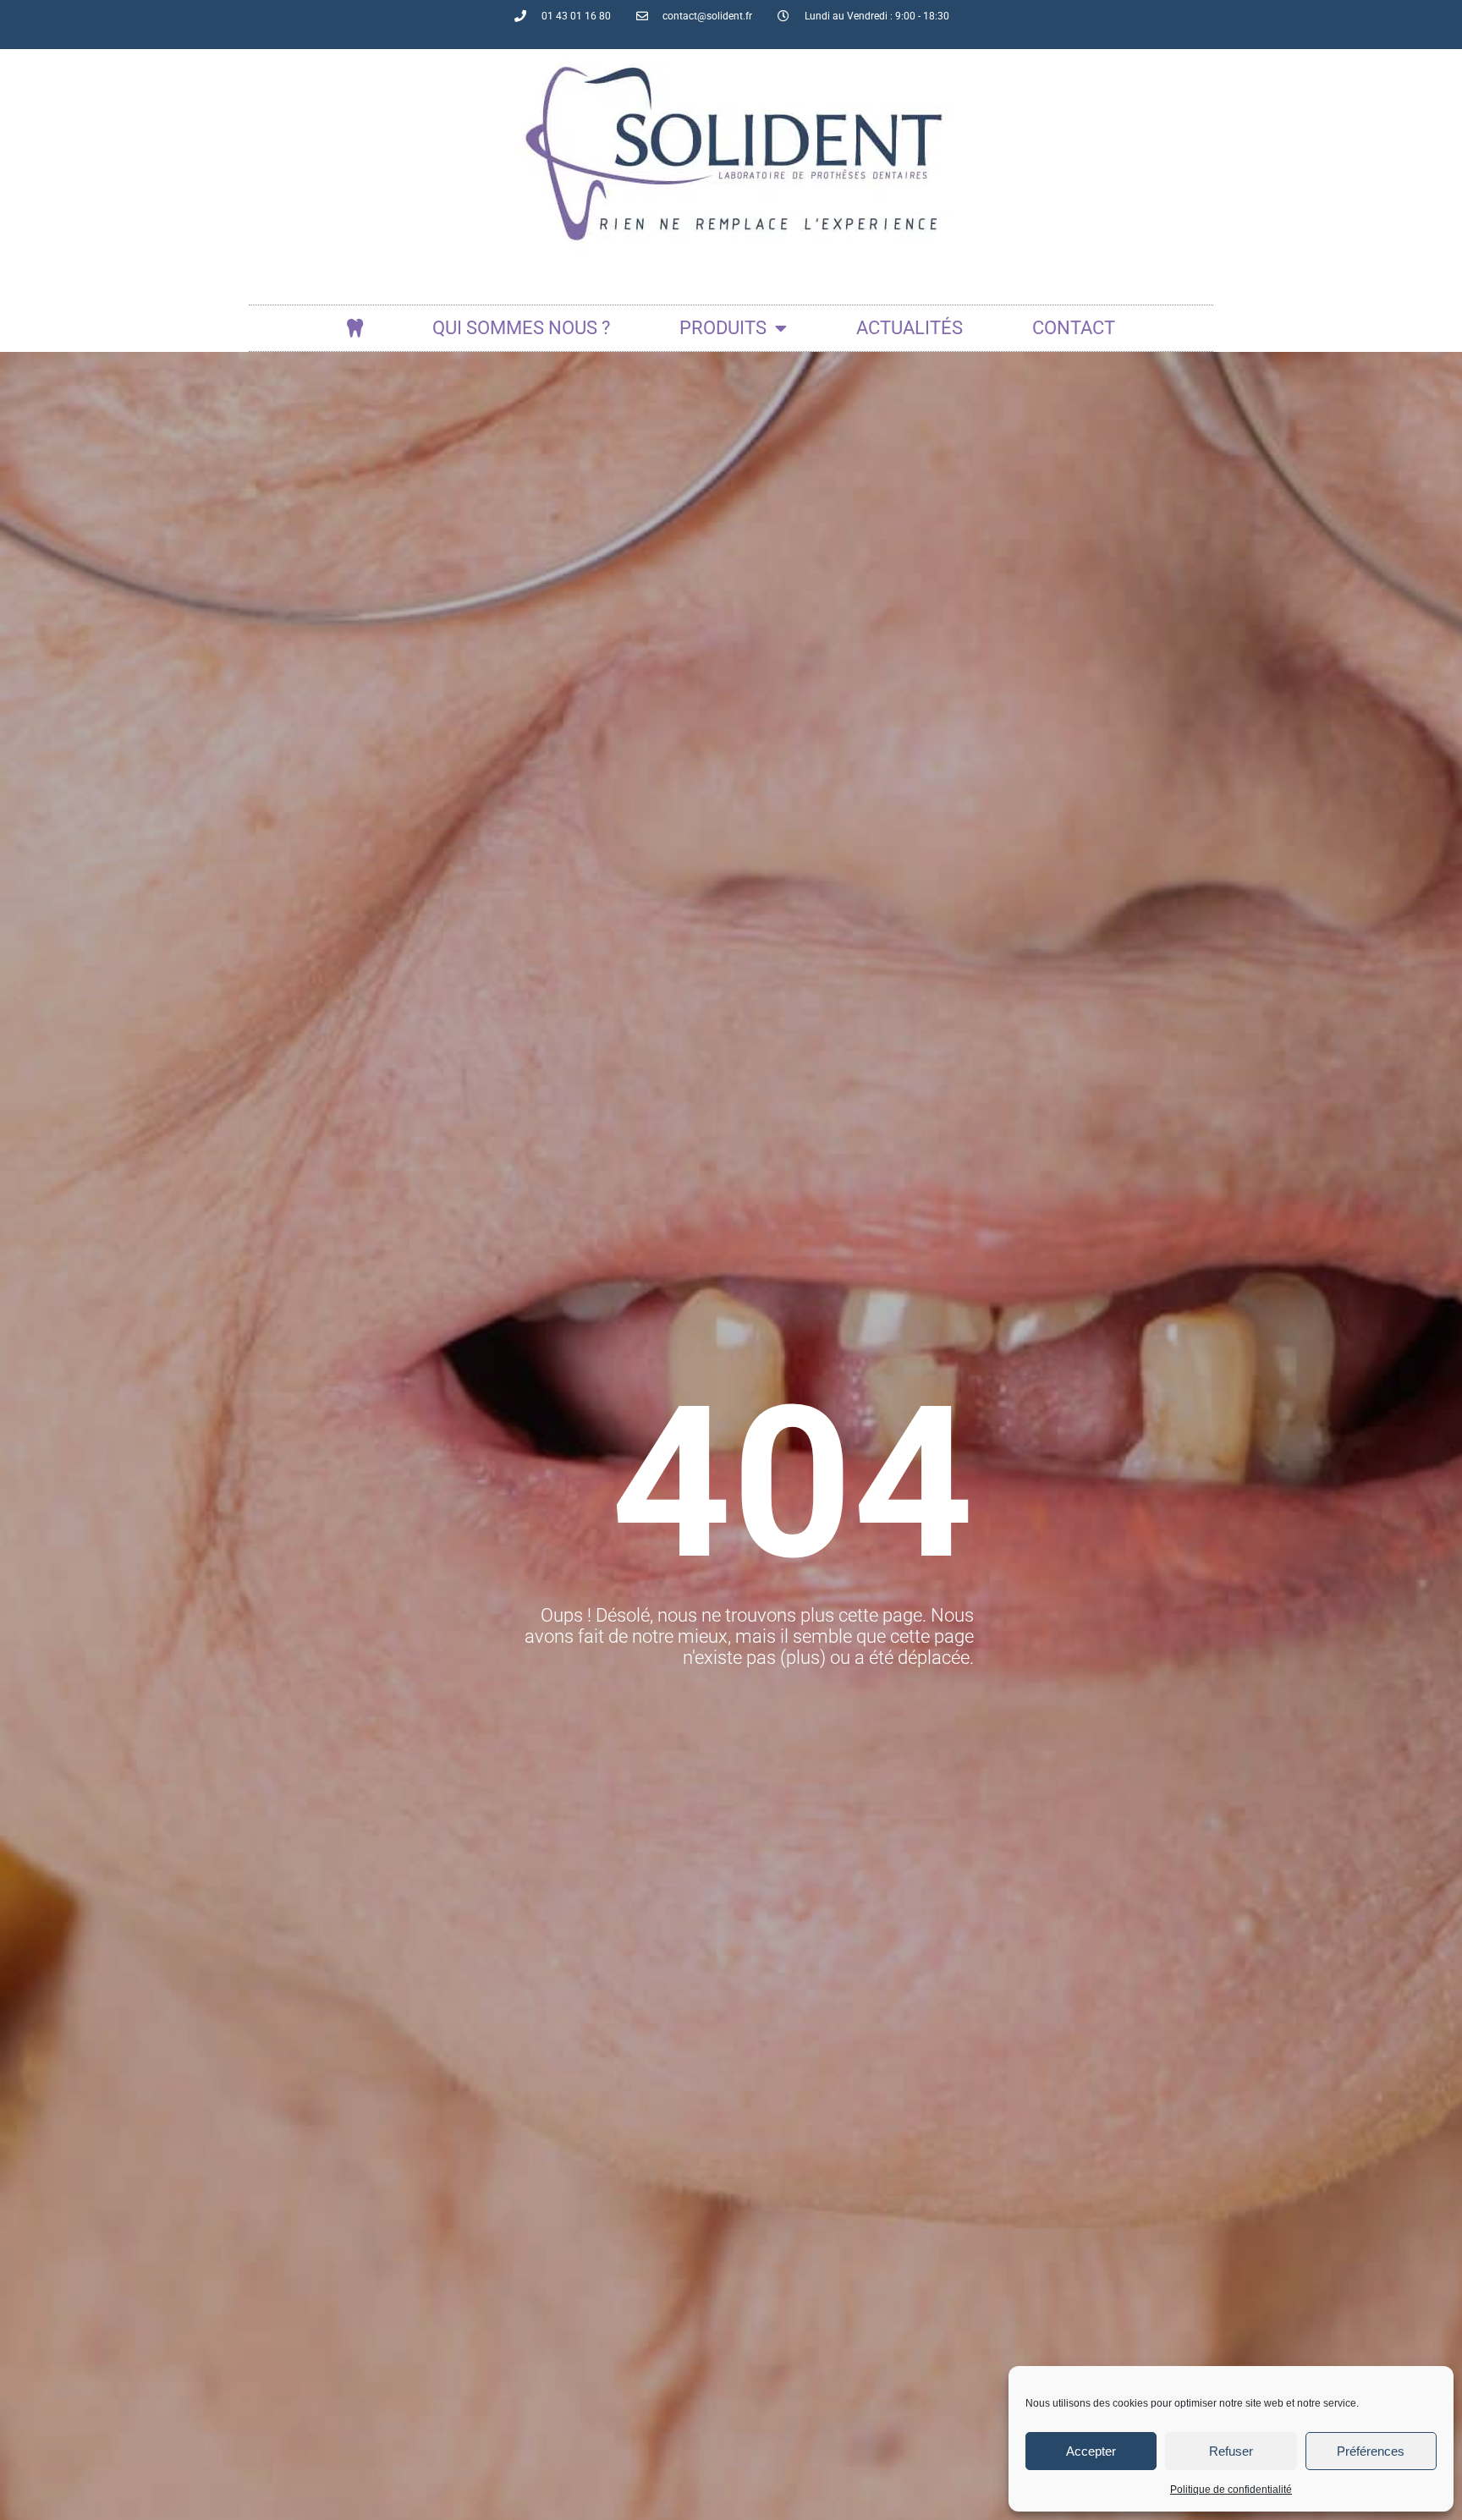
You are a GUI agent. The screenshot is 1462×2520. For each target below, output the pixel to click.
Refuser (1231, 2451)
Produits (723, 328)
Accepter (1091, 2451)
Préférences (1371, 2451)
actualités (910, 328)
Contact (1074, 328)
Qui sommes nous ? (521, 328)
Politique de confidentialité (1231, 2490)
